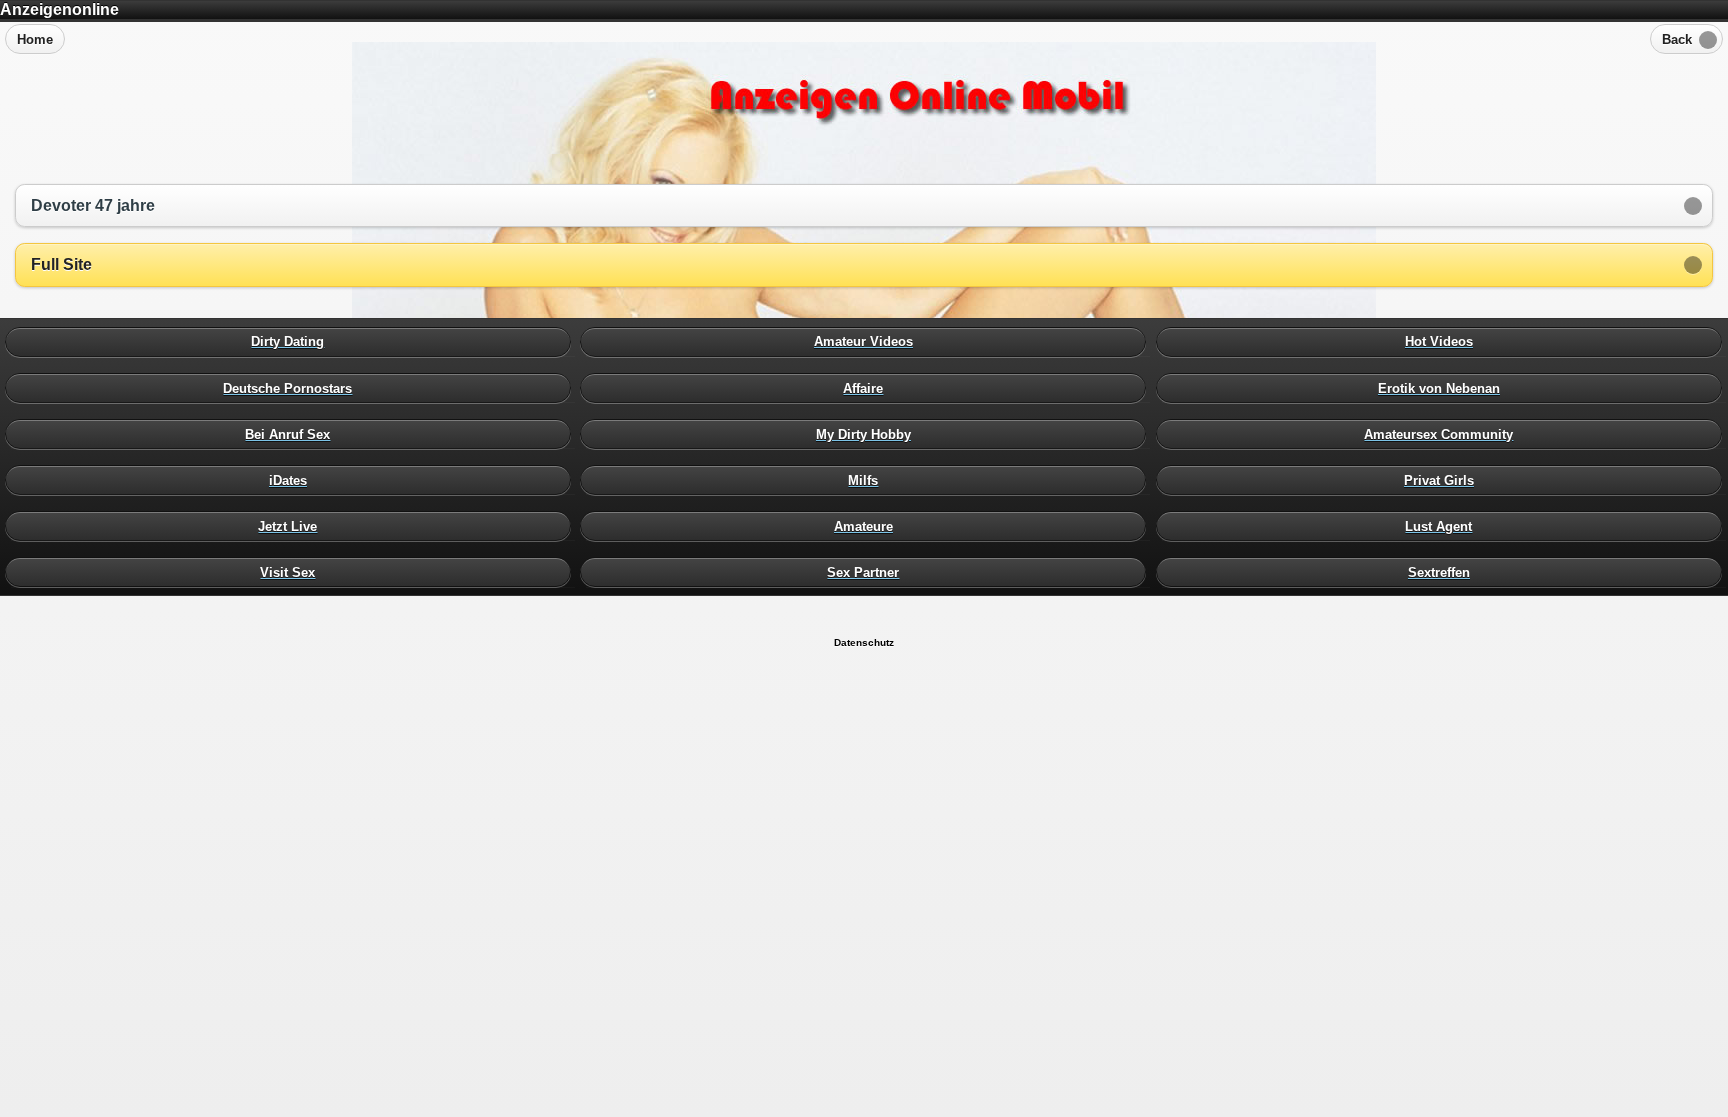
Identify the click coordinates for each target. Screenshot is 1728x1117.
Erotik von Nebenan (1444, 388)
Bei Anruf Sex (293, 434)
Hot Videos (1444, 342)
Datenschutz (864, 642)
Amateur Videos (868, 342)
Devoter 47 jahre (93, 205)
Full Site (61, 264)
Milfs (868, 480)
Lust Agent (1444, 526)
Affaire (868, 388)
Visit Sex (293, 572)
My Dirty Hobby (868, 434)
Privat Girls (1444, 480)
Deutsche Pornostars (293, 388)
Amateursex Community (1444, 434)
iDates (293, 480)
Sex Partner (868, 572)
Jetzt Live (293, 526)
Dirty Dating (293, 342)
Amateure (868, 526)
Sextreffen (1444, 572)
